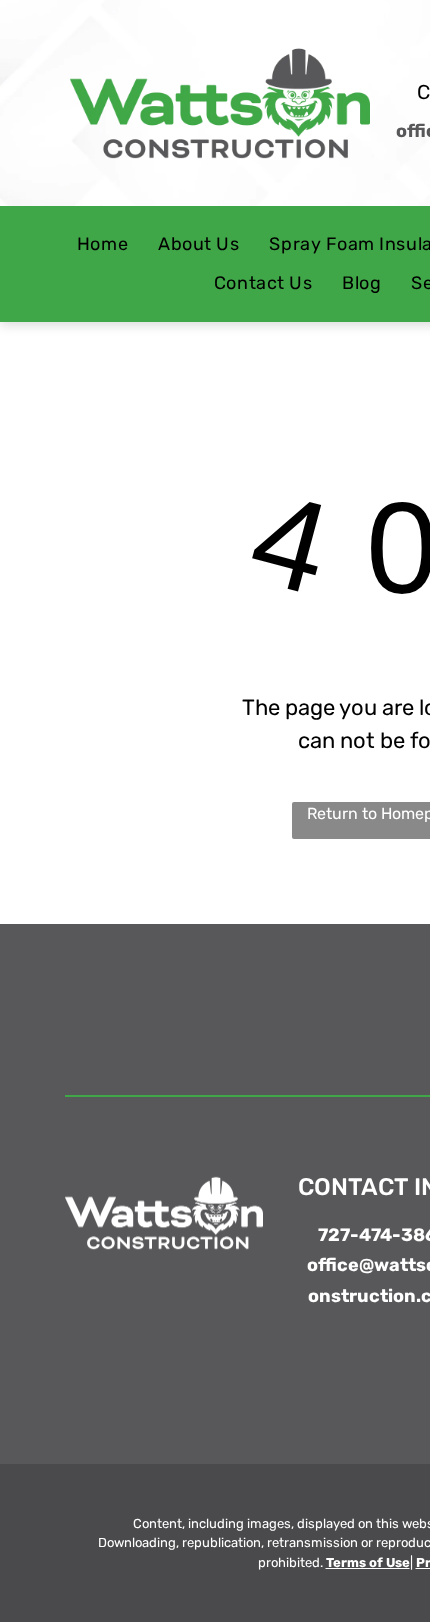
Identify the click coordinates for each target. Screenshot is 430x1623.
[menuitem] (102, 245)
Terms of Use (368, 1562)
